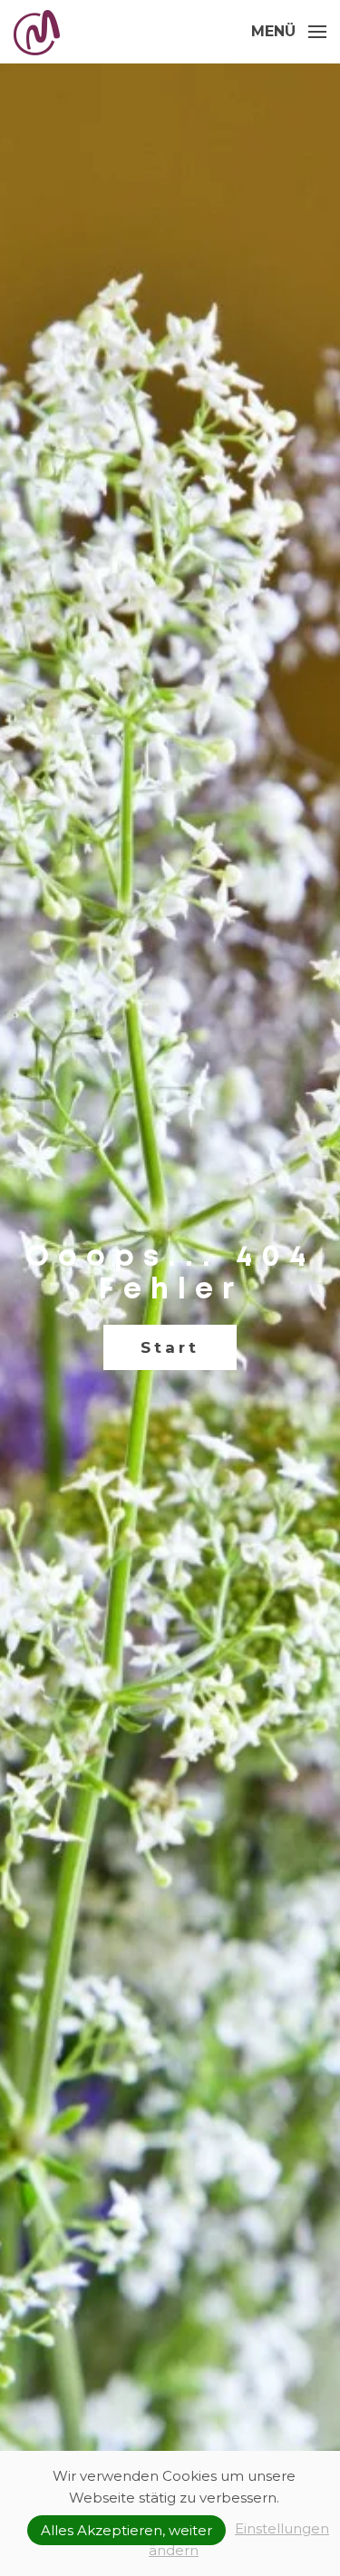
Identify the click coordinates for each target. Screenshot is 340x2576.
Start (170, 1347)
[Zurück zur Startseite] (39, 32)
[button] (289, 32)
